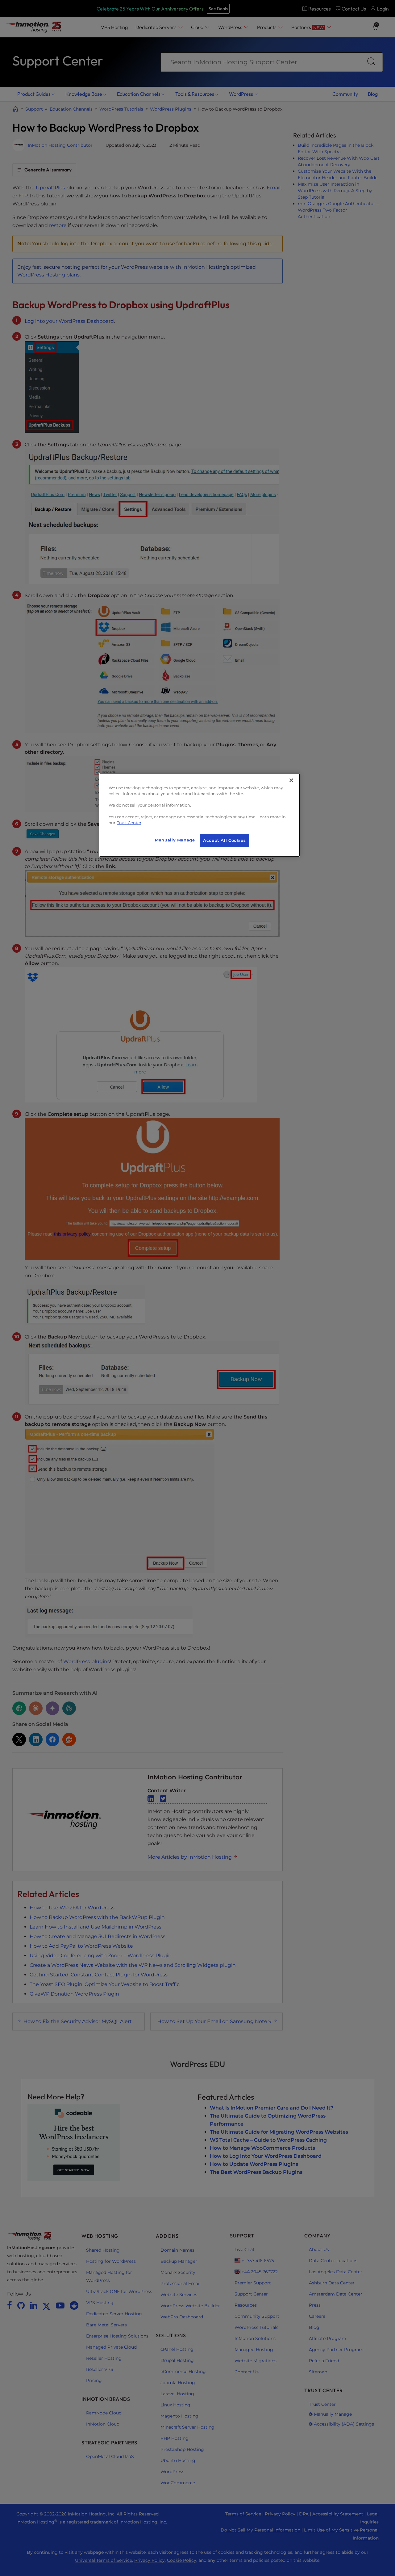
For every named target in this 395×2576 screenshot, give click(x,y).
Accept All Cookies (224, 840)
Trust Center (129, 823)
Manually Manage (175, 840)
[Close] (291, 780)
